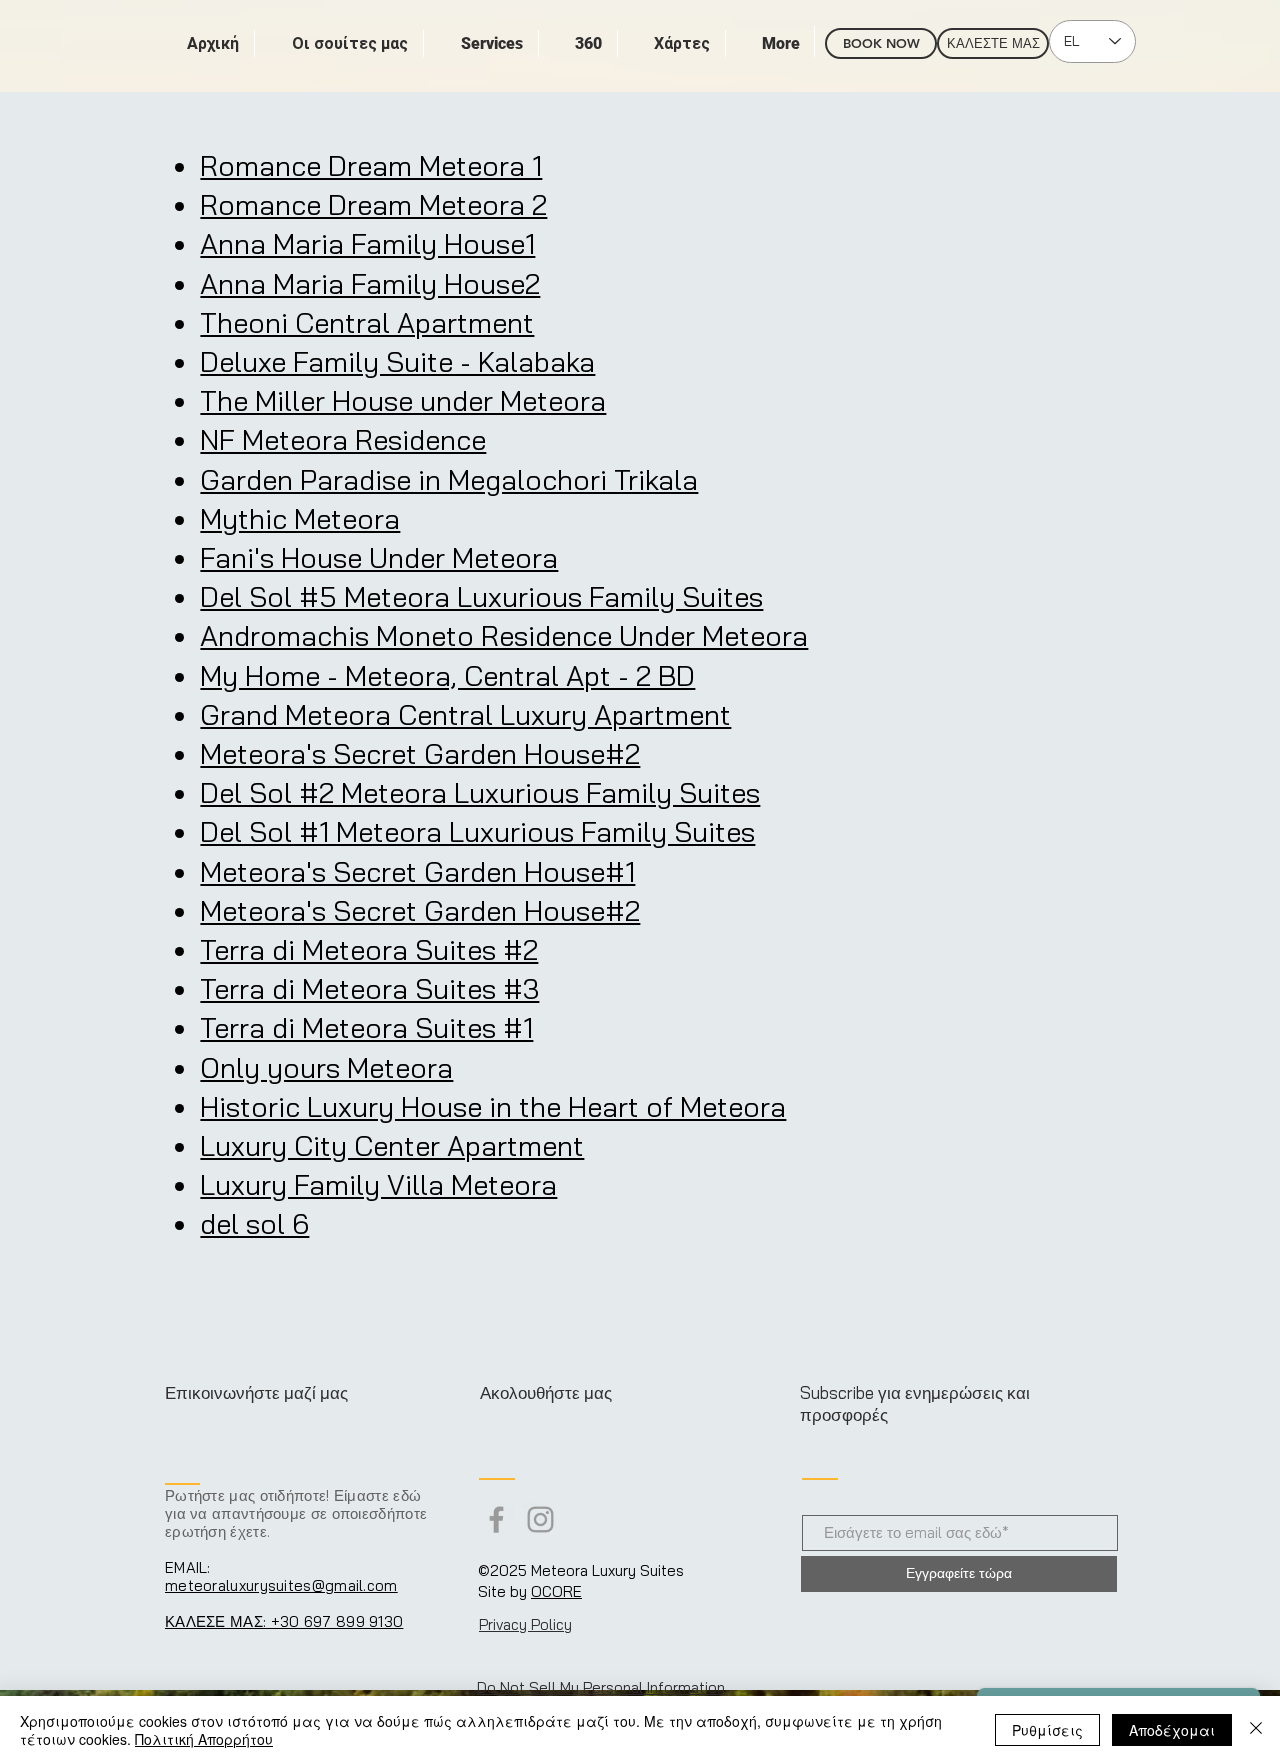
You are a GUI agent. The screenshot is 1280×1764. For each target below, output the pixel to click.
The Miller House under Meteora (403, 400)
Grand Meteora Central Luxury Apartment (465, 714)
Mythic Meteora (300, 518)
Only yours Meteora (326, 1067)
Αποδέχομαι (1172, 1730)
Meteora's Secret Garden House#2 (420, 753)
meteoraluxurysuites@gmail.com (281, 1585)
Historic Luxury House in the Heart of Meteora (493, 1106)
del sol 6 (254, 1223)
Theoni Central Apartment (367, 322)
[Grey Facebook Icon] (496, 1519)
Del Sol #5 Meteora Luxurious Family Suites (481, 596)
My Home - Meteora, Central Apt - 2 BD (447, 675)
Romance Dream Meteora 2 (373, 204)
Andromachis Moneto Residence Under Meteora (504, 635)
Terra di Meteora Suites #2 (369, 949)
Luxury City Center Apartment (392, 1145)
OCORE (556, 1591)
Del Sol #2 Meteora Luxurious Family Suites (480, 792)
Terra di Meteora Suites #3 (369, 988)
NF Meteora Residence (343, 439)
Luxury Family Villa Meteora (378, 1184)
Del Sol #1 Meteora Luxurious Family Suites (477, 831)
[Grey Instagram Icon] (540, 1519)
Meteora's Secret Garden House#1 (417, 871)
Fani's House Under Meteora (379, 557)
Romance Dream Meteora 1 (371, 165)
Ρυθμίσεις (1047, 1730)
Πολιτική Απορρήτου (204, 1739)
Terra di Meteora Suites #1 (366, 1027)
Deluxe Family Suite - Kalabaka (397, 361)
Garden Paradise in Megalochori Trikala (449, 479)
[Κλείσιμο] (1256, 1730)
